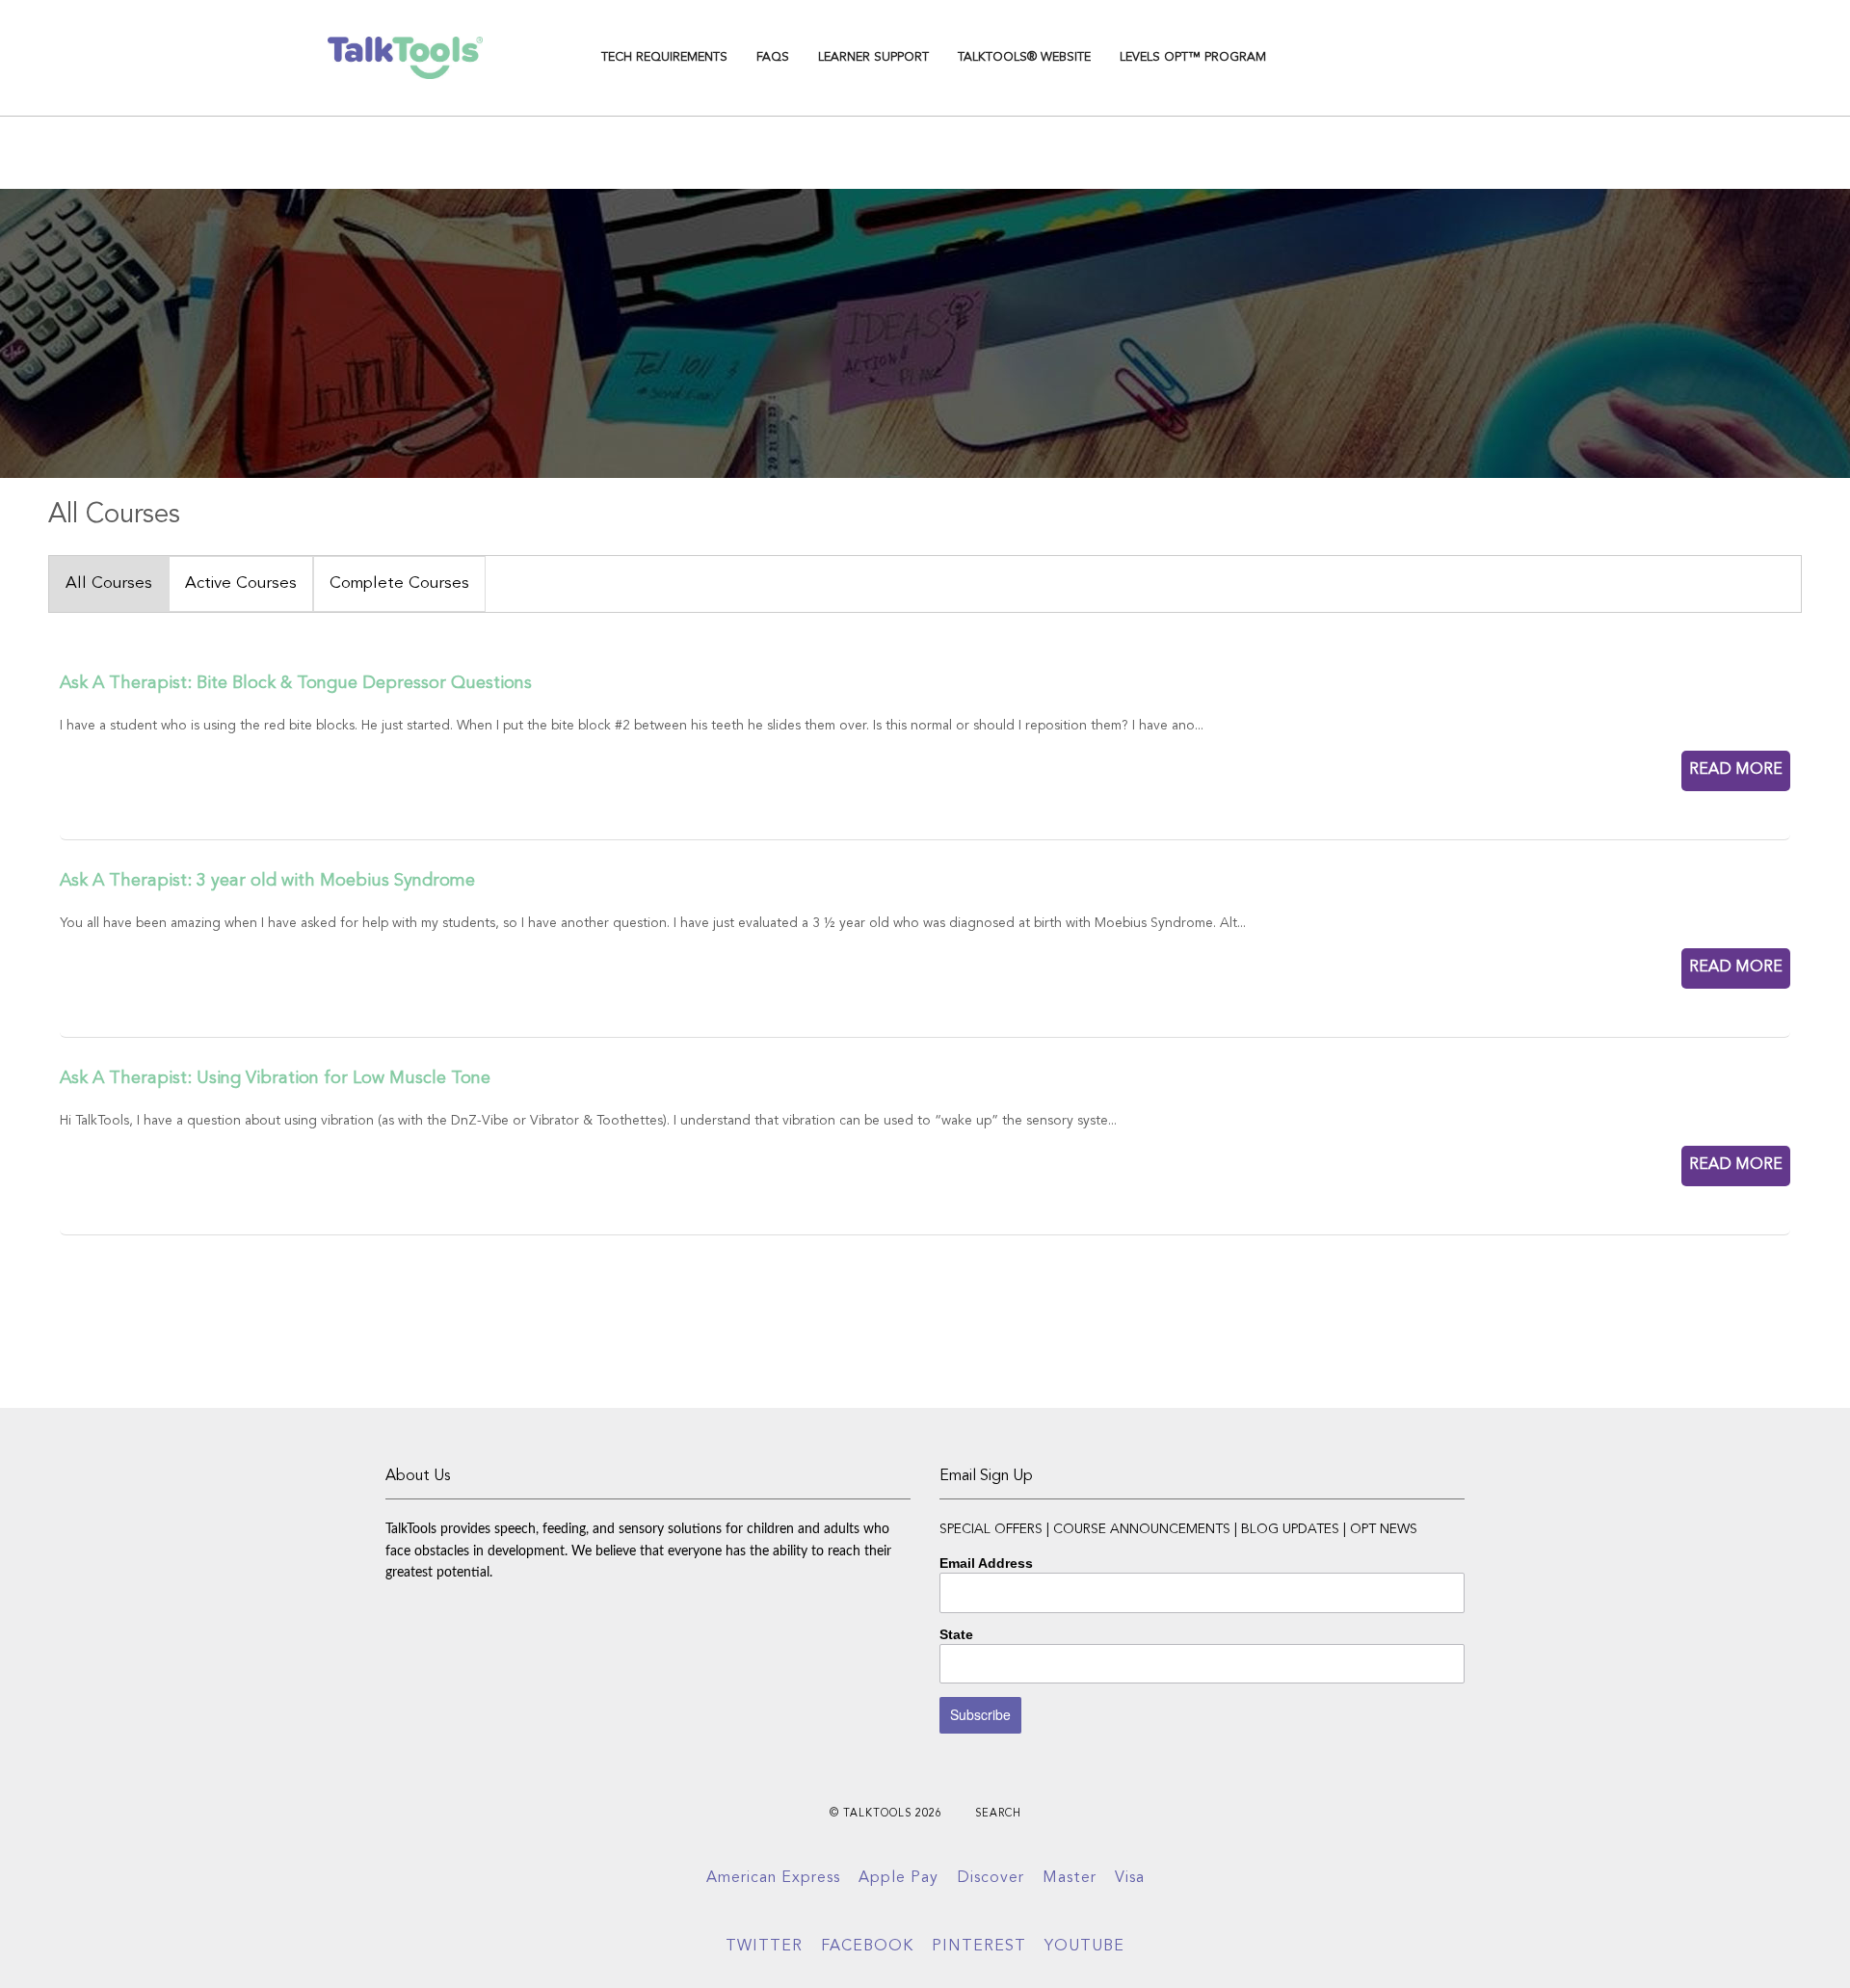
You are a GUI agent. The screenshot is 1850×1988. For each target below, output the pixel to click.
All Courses (109, 583)
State (956, 1634)
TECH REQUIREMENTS (664, 57)
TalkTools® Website (1024, 57)
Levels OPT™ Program (1193, 57)
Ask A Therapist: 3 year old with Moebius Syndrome (267, 881)
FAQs (773, 57)
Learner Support (873, 57)
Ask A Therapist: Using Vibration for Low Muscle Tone (275, 1078)
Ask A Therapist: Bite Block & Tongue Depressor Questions (296, 683)
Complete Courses (399, 583)
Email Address (986, 1563)
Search (998, 1814)
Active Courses (241, 583)
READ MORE (1736, 770)
